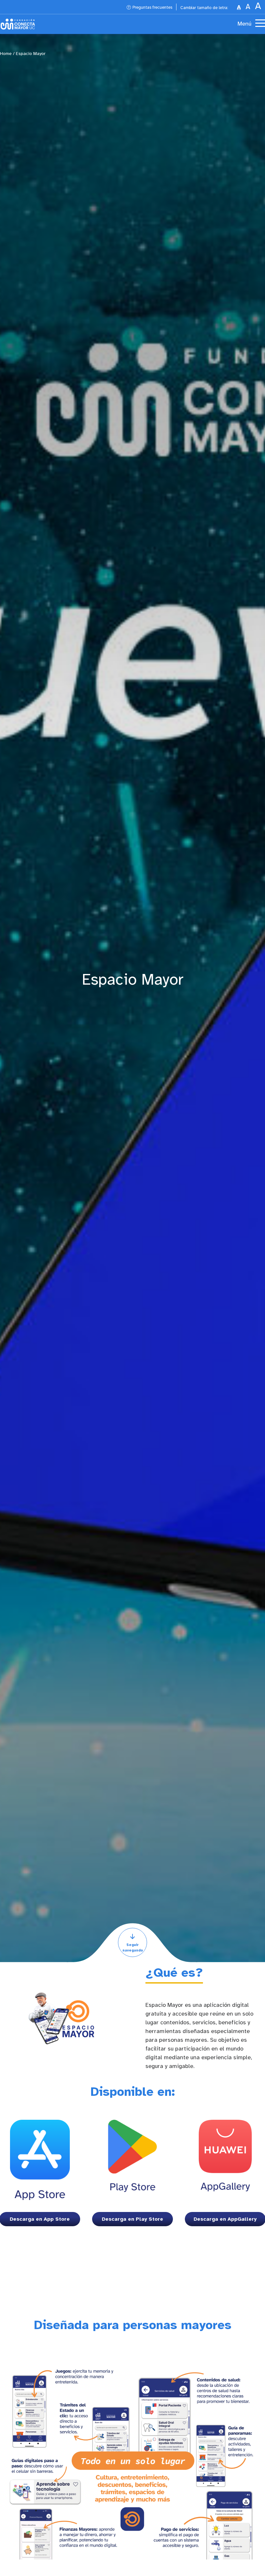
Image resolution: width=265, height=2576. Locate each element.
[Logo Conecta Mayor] (18, 24)
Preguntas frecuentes (152, 8)
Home (6, 54)
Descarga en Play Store (132, 2219)
